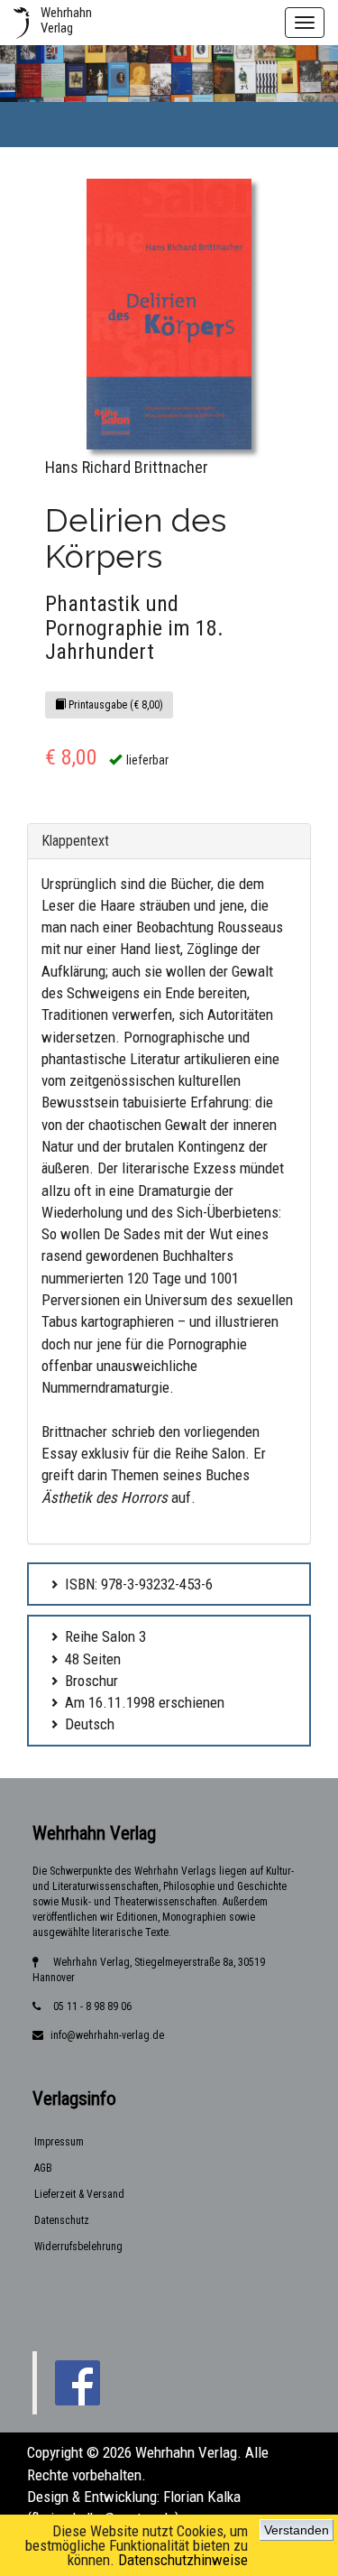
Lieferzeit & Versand (79, 2194)
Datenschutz (62, 2220)
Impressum (59, 2142)
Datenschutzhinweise (183, 2560)
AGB (43, 2168)
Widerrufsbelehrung (78, 2247)
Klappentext (75, 841)
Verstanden (297, 2530)
